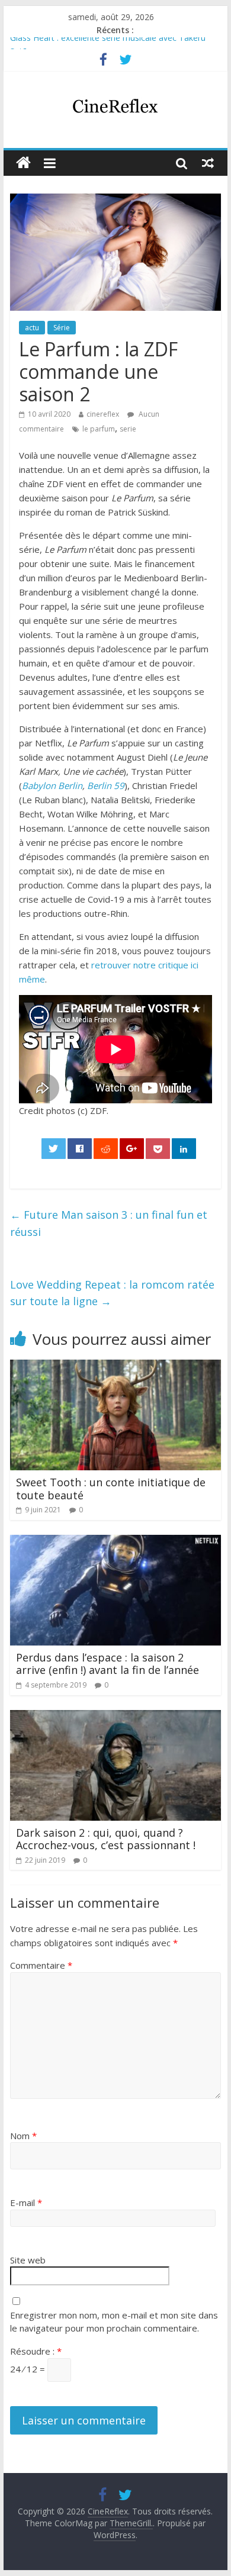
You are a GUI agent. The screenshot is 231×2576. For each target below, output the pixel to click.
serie (128, 429)
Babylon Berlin (52, 785)
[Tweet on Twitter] (54, 1149)
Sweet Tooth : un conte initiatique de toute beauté (111, 1489)
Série (62, 328)
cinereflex (103, 414)
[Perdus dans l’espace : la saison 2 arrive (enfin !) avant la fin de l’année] (115, 1542)
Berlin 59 (106, 785)
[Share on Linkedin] (184, 1149)
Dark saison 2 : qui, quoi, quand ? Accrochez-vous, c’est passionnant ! (106, 1839)
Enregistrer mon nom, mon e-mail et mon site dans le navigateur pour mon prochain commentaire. (114, 2322)
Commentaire (41, 1965)
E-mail (26, 2203)
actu (32, 328)
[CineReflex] (23, 163)
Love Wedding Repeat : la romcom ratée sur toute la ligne (112, 1293)
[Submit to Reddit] (106, 1149)
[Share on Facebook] (80, 1149)
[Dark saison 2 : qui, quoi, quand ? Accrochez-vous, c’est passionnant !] (115, 1717)
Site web (28, 2260)
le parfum (99, 429)
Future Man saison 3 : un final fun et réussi (109, 1223)
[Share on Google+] (132, 1149)
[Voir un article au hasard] (208, 163)
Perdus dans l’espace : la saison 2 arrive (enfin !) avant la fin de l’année (108, 1664)
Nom (23, 2136)
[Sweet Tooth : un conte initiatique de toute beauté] (115, 1367)
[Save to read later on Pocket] (158, 1149)
